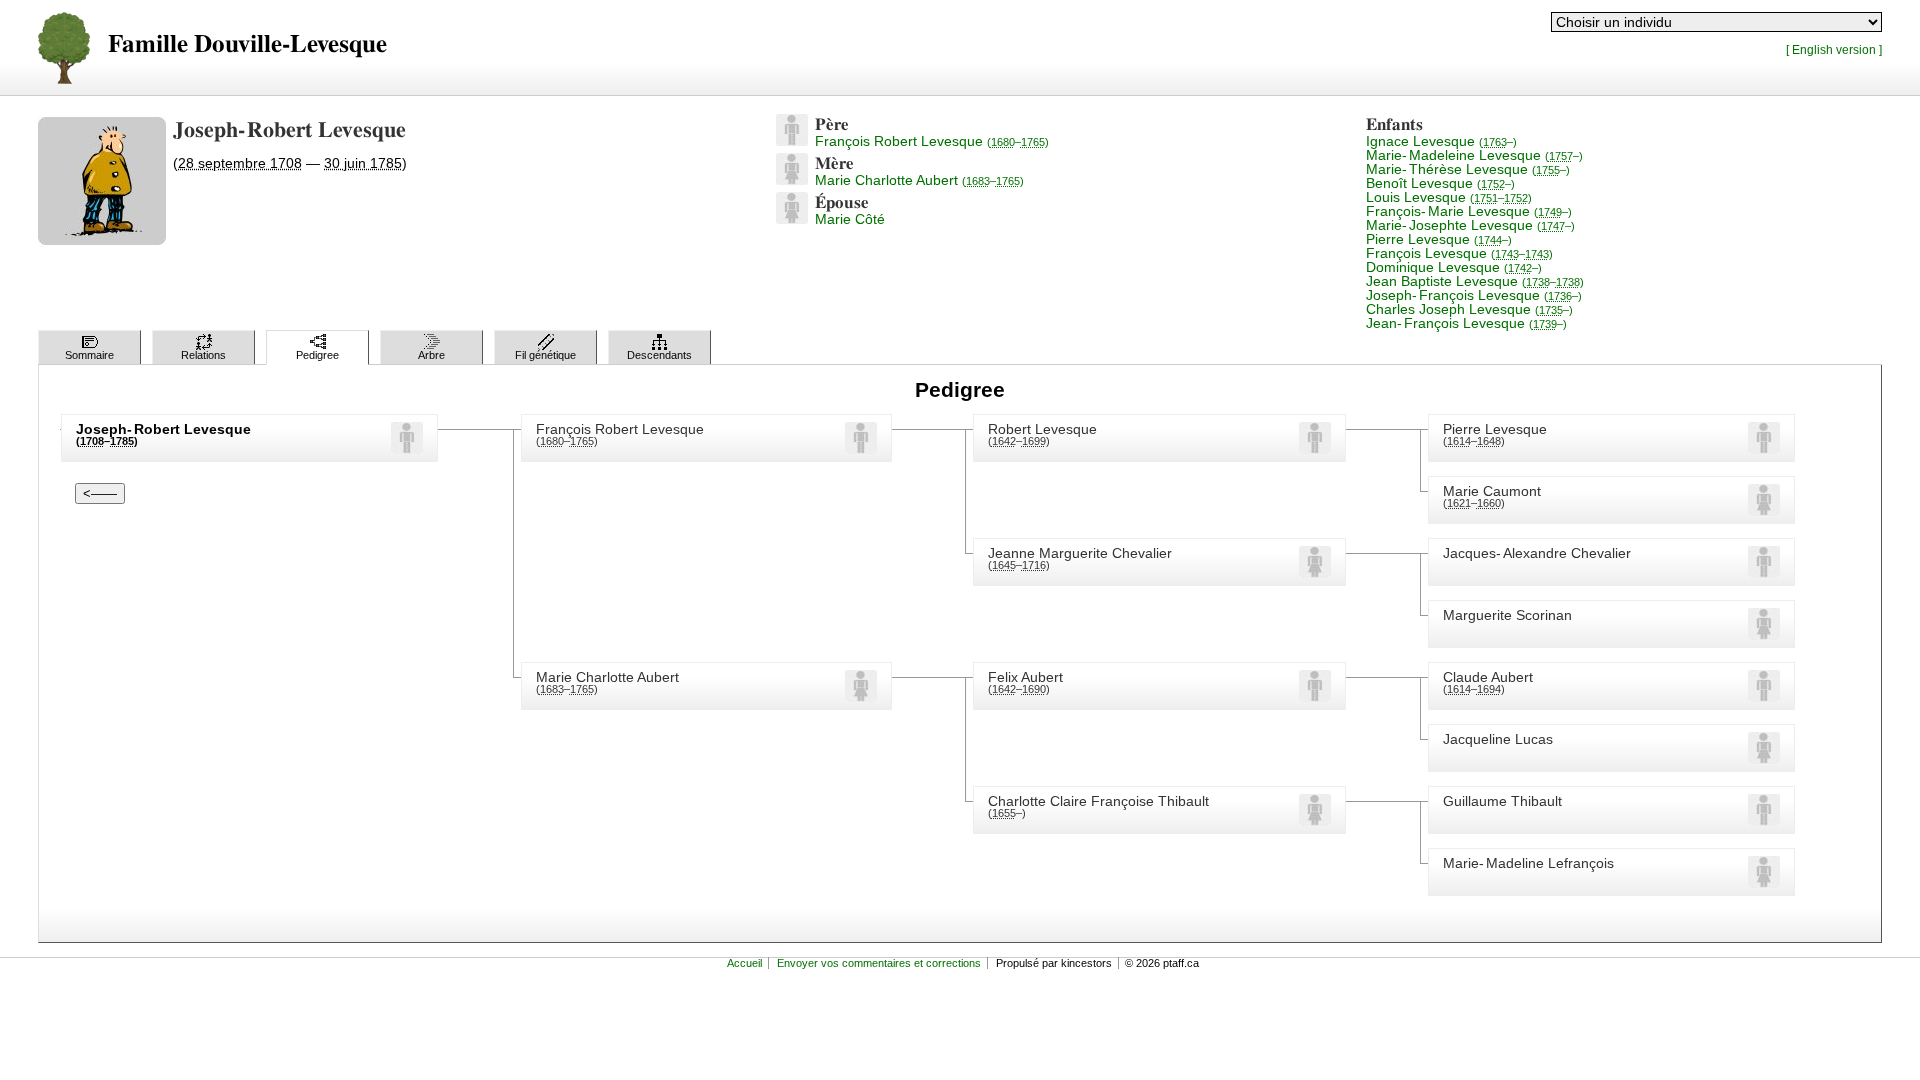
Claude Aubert (1488, 677)
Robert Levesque (1042, 429)
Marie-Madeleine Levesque (1474, 155)
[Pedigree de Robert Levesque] (1315, 449)
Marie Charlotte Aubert (919, 180)
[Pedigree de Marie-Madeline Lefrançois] (1764, 883)
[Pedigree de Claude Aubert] (1764, 697)
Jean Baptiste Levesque (1475, 281)
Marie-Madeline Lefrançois (1528, 863)
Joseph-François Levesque (1474, 295)
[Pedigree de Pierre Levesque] (1764, 449)
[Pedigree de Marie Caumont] (1764, 511)
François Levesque (1459, 253)
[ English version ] (1834, 49)
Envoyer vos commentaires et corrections (879, 963)
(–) (567, 441)
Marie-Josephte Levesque (1470, 225)
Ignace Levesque (1441, 141)
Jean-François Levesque (1466, 323)
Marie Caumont (1492, 491)
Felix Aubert (1025, 677)
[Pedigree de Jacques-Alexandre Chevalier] (1764, 573)
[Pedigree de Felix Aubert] (1315, 697)
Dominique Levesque (1454, 267)
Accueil (744, 963)
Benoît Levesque (1440, 183)
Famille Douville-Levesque (247, 44)
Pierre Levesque (1439, 239)
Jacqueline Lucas (1498, 739)
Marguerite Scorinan (1507, 615)
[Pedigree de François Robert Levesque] (792, 141)
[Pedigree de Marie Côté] (792, 219)
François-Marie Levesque (1469, 211)
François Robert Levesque (932, 141)
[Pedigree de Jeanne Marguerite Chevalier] (1315, 573)
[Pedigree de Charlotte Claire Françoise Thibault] (1315, 821)
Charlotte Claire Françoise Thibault (1098, 801)
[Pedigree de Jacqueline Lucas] (1764, 759)
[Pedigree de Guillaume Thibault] (1764, 821)
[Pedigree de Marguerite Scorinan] (1764, 635)
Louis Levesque (1449, 197)
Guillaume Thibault (1502, 801)
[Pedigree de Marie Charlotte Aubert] (792, 180)
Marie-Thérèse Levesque (1468, 169)
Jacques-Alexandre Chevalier (1537, 553)
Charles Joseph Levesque (1469, 309)
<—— (100, 493)
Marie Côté (850, 219)
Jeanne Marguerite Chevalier (1080, 553)
